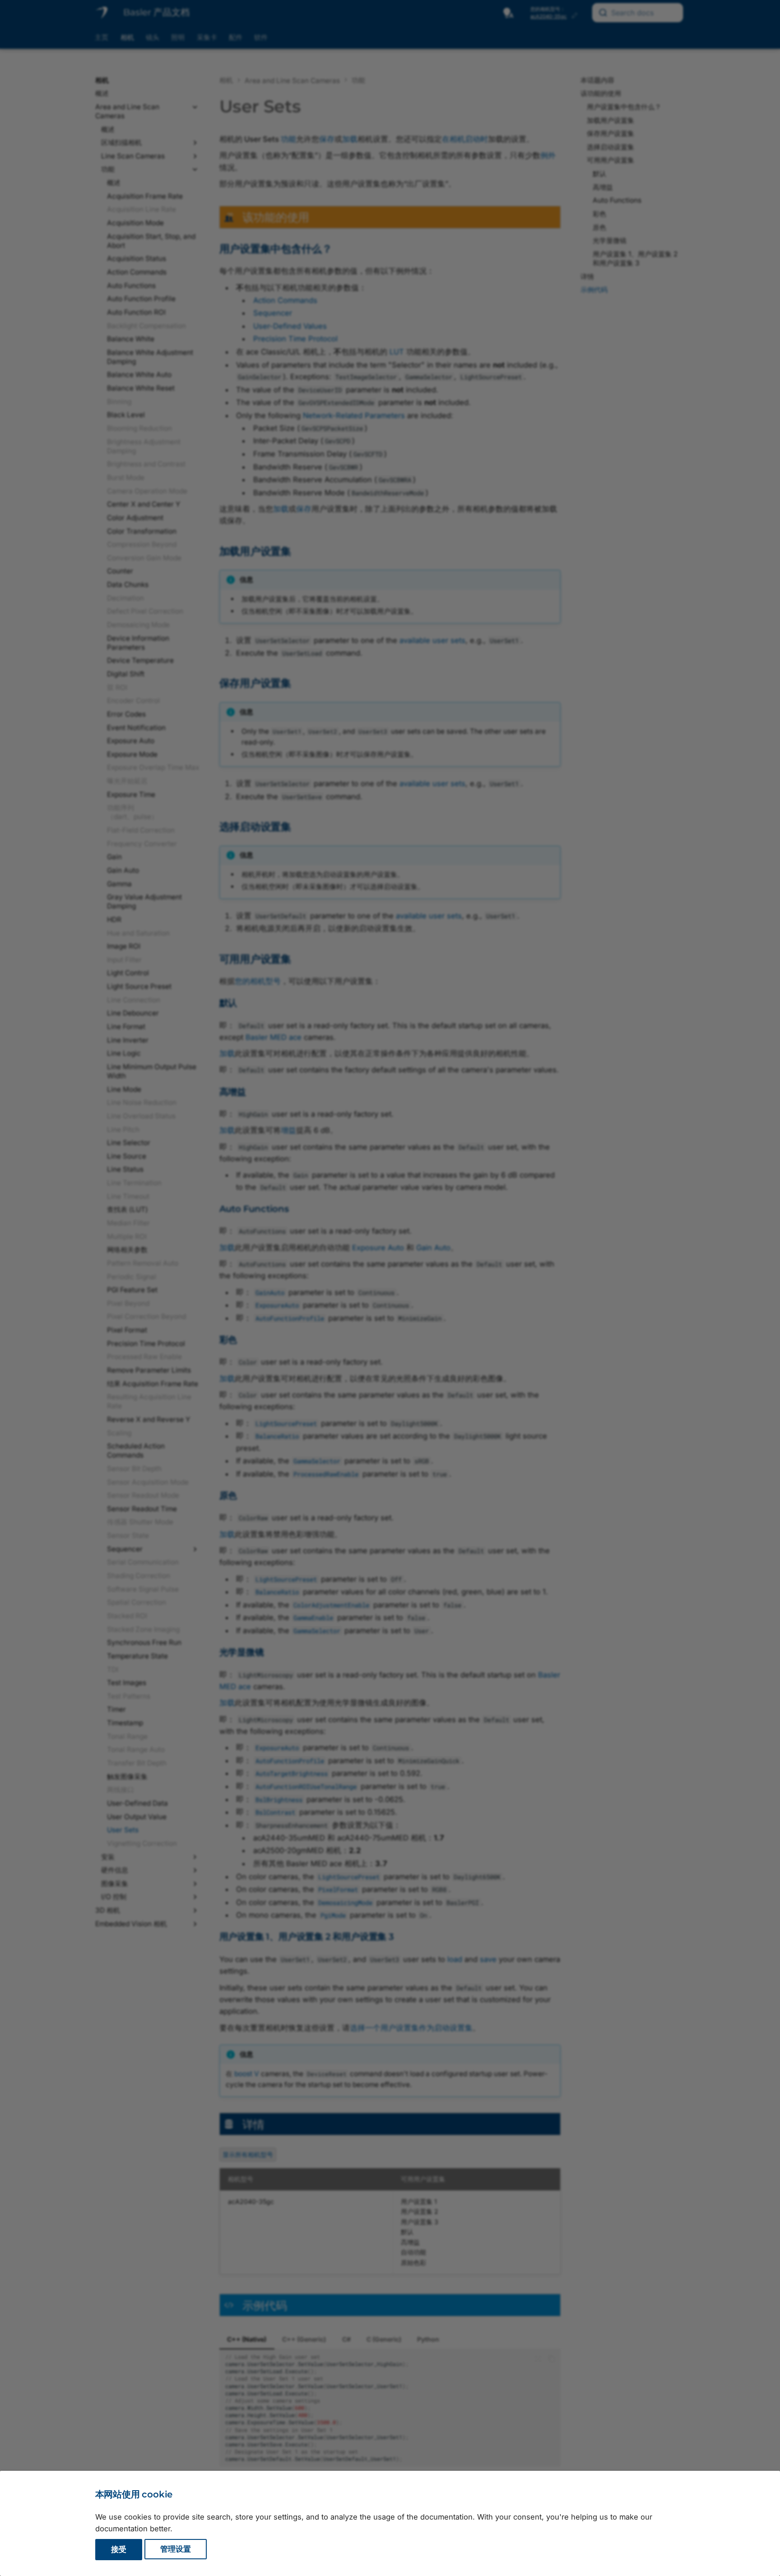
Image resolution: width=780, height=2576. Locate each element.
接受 (119, 2549)
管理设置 (176, 2549)
